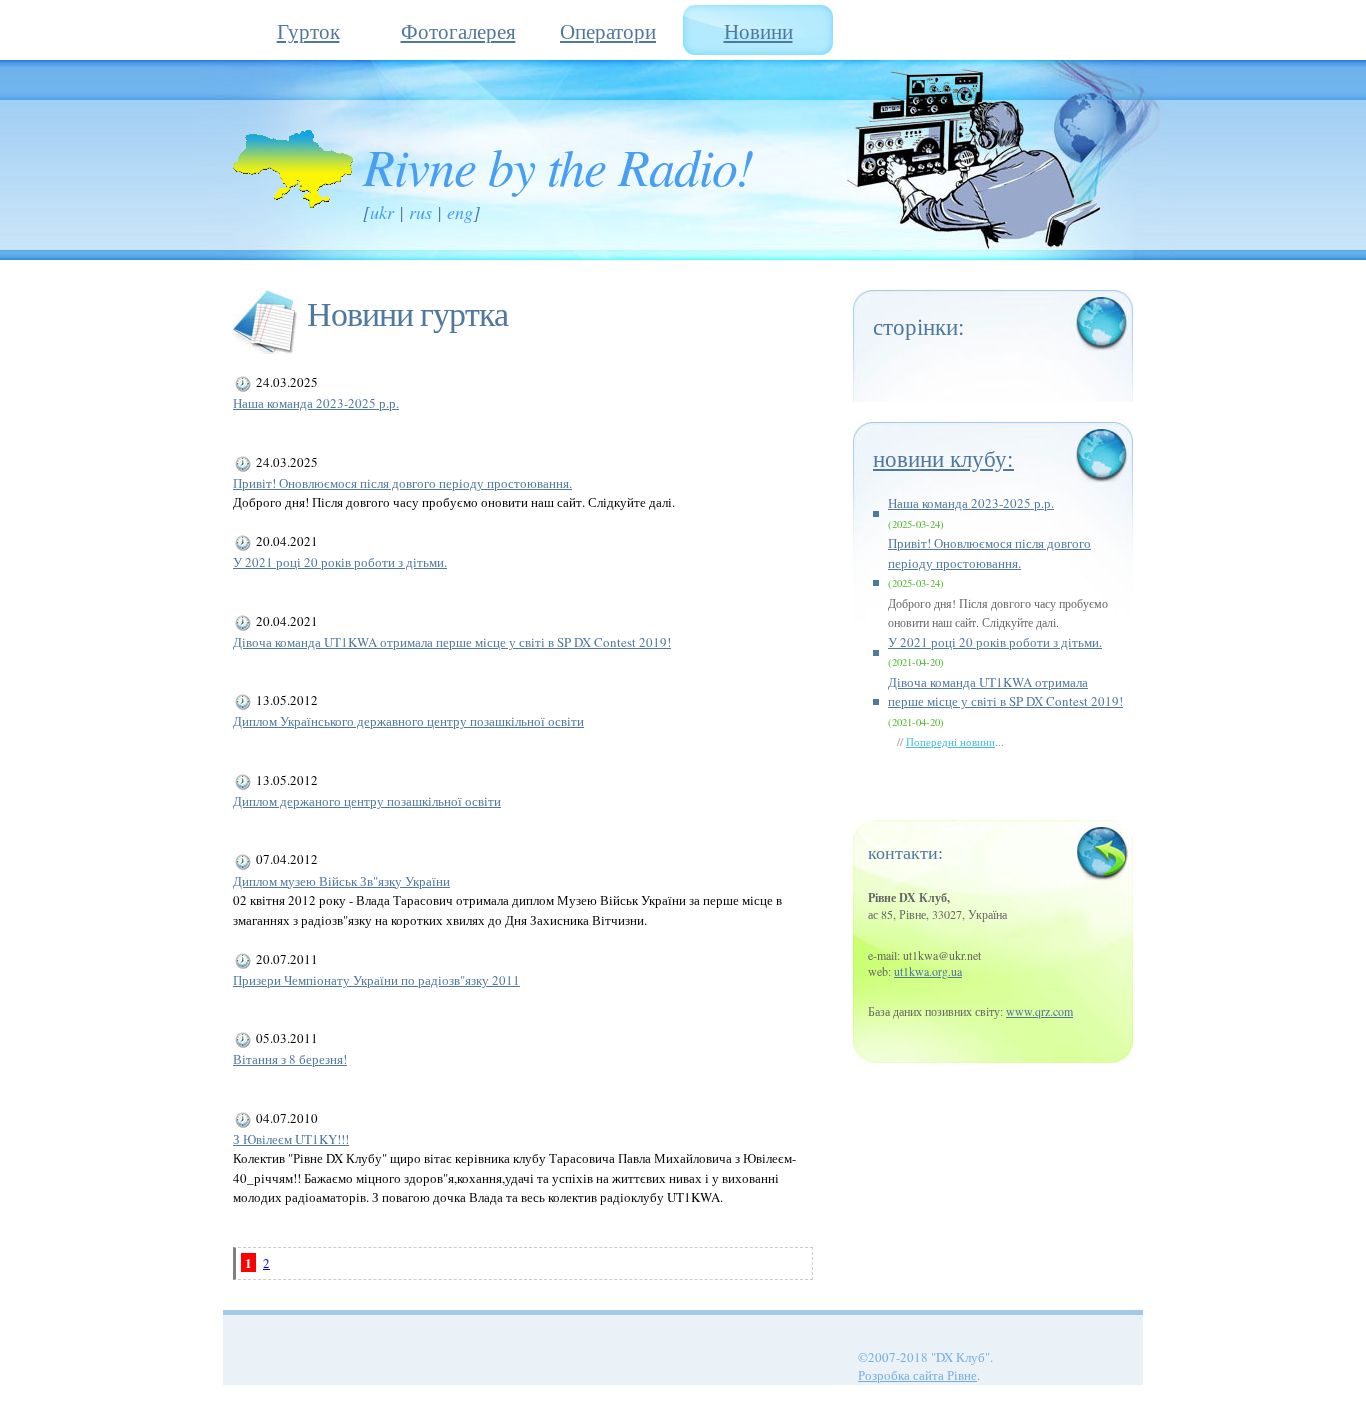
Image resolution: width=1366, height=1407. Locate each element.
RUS (420, 212)
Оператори (608, 31)
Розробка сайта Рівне (917, 1375)
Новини (758, 31)
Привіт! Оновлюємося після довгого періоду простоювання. (402, 483)
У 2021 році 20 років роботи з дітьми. (340, 562)
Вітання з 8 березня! (290, 1059)
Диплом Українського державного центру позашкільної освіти (408, 721)
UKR (382, 212)
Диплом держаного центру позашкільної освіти (367, 801)
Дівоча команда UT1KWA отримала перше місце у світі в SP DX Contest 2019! (452, 642)
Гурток (308, 31)
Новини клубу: (943, 458)
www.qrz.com (1039, 1011)
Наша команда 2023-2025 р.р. (316, 403)
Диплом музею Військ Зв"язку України (341, 881)
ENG (460, 212)
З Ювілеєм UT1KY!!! (291, 1139)
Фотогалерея (458, 31)
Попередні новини (950, 742)
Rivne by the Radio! (558, 165)
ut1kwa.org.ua (928, 971)
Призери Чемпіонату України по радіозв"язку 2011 (376, 980)
